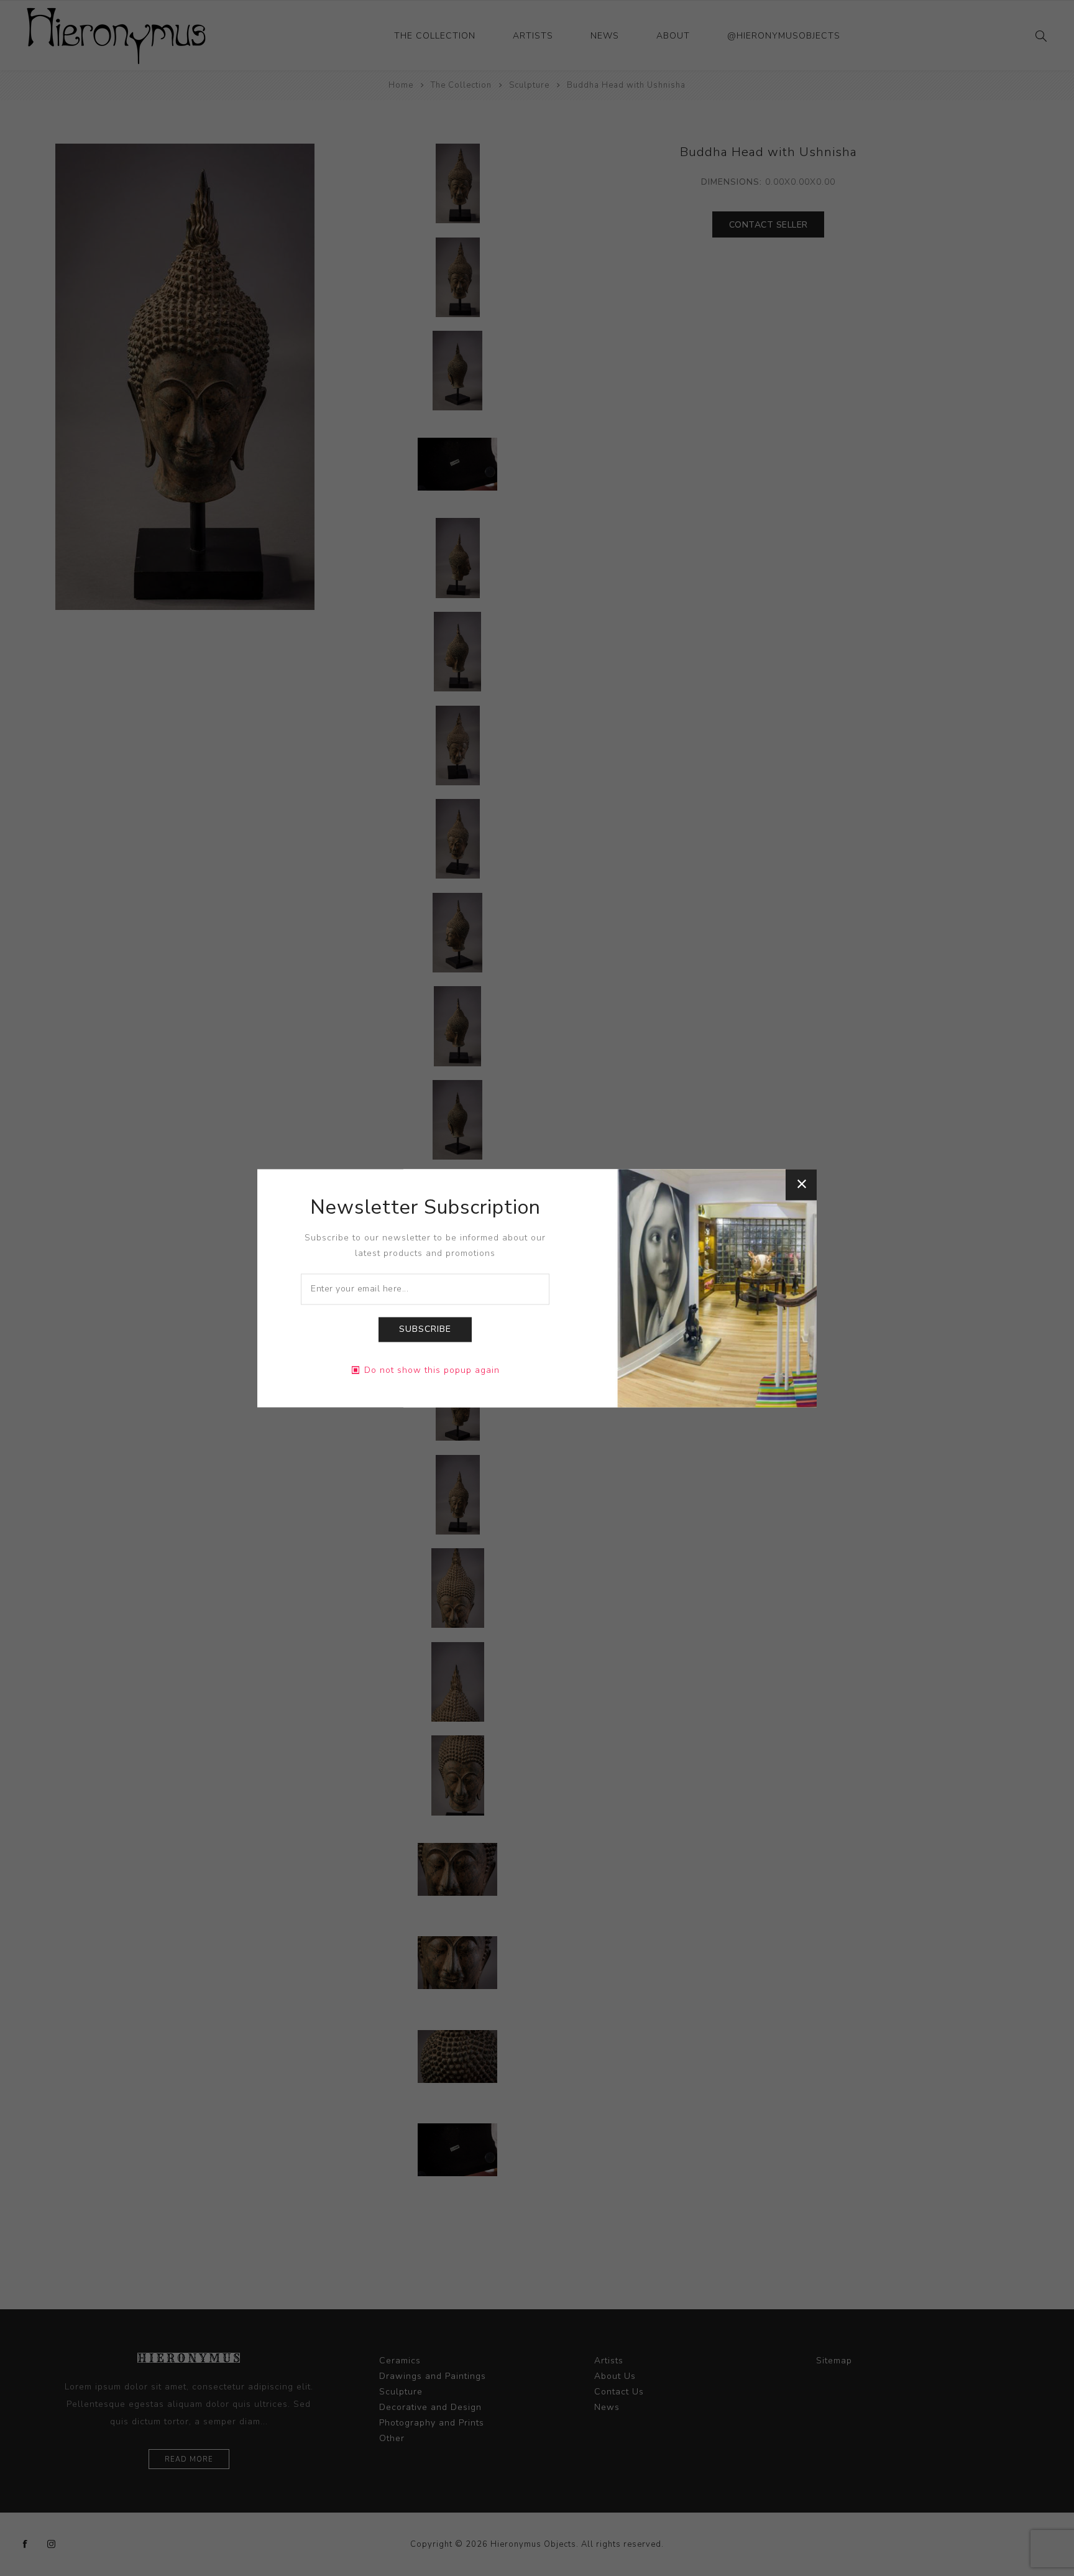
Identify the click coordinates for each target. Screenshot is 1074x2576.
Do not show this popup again (432, 1370)
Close (801, 1184)
